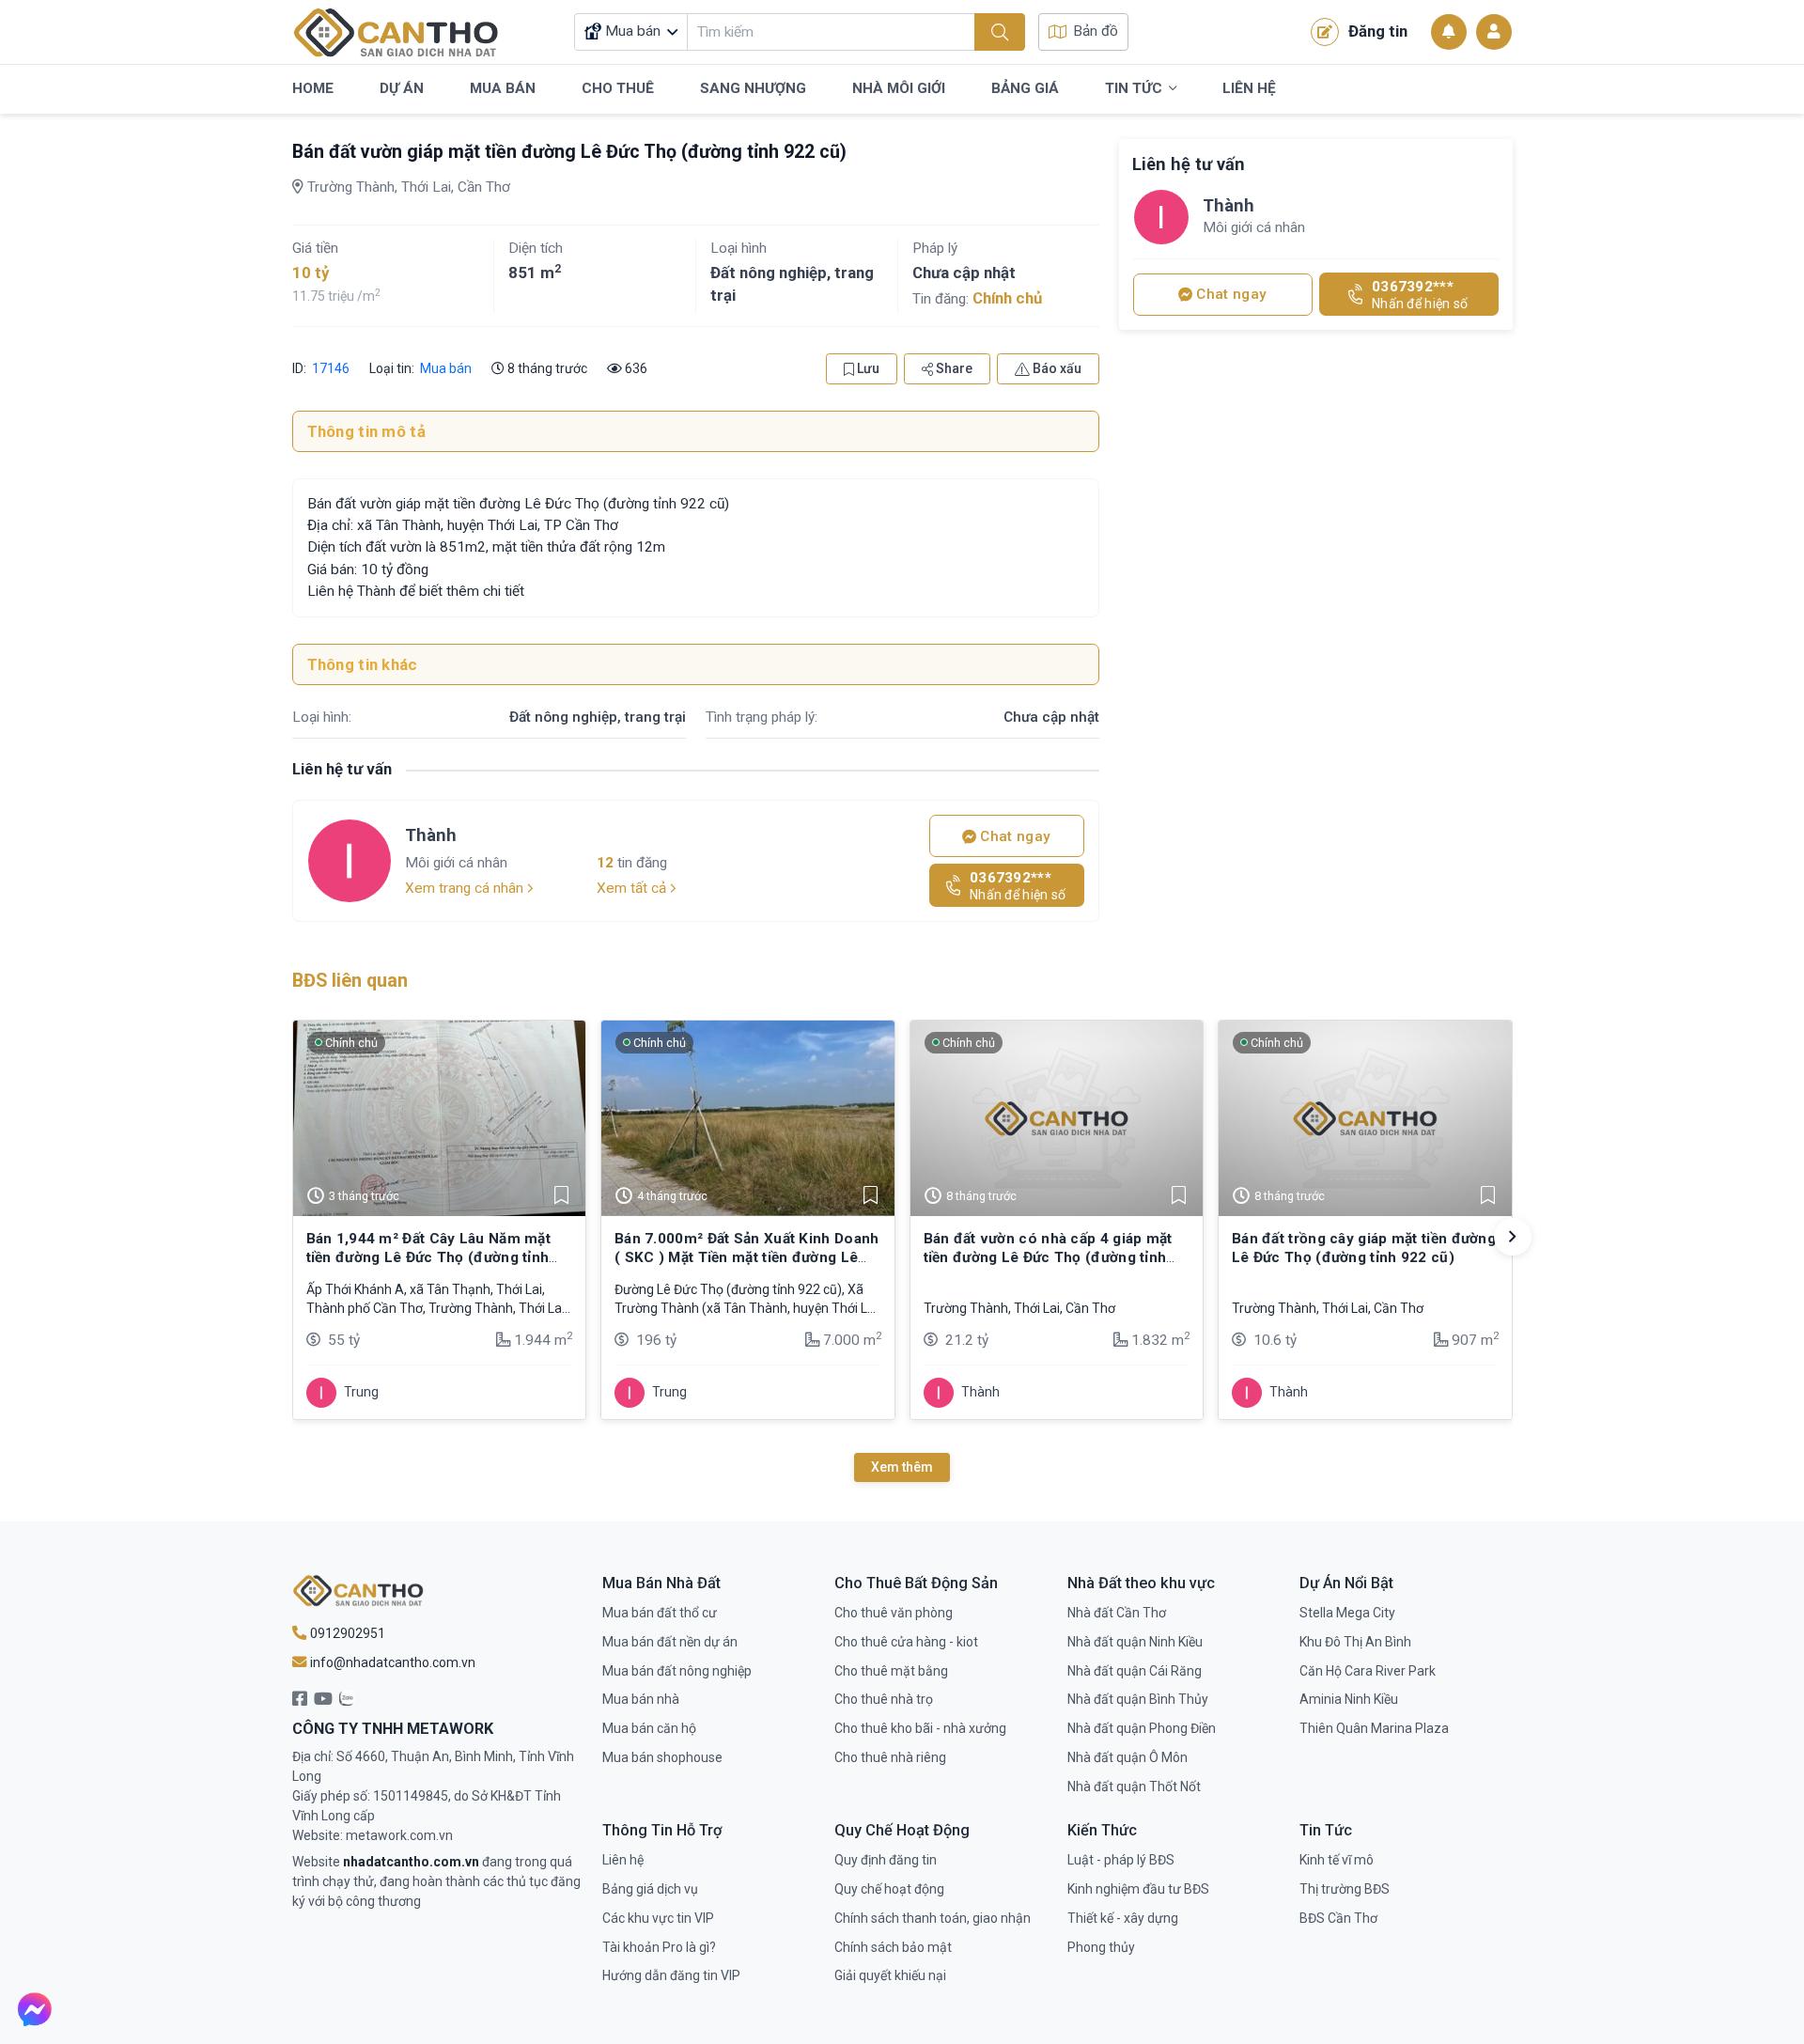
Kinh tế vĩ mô (1337, 1860)
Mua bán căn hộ (649, 1728)
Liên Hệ (1249, 88)
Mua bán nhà (641, 1699)
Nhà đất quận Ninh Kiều (1135, 1642)
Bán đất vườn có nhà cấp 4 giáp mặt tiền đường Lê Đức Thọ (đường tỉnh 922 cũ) (1048, 1258)
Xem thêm (902, 1467)
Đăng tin (1378, 31)
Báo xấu (1056, 368)
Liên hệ (623, 1860)
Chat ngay (1013, 836)
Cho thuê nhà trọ (884, 1699)
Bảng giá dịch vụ (650, 1889)
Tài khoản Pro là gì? (659, 1947)
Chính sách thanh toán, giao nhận (933, 1918)
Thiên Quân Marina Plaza (1374, 1728)
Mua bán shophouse (662, 1757)
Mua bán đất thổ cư (660, 1613)
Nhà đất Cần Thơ (1117, 1613)
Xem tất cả (633, 888)
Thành (431, 835)
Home (313, 88)
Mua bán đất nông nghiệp (677, 1671)
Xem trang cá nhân (466, 888)
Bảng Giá (1025, 88)
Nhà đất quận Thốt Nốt (1134, 1787)
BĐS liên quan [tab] (350, 981)
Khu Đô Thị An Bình (1355, 1642)
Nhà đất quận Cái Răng (1135, 1671)
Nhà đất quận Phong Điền (1142, 1728)
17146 (329, 368)
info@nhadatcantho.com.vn (391, 1662)
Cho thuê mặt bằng (891, 1671)
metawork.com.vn (399, 1835)
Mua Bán (503, 88)
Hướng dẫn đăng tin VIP (671, 1975)
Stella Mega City (1347, 1613)
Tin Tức (1134, 88)
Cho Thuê (618, 88)
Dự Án (402, 88)
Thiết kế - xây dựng (1123, 1918)
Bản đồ (1096, 31)
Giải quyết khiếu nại (890, 1975)
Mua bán (446, 368)
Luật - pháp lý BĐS (1121, 1860)
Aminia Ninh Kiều (1349, 1699)
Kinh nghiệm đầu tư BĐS (1138, 1889)
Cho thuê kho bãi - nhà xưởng (920, 1728)
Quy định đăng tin (886, 1860)
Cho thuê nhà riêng (890, 1757)
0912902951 (346, 1633)
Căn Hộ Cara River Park (1368, 1671)
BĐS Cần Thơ (1338, 1918)
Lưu (867, 368)
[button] (1513, 1237)
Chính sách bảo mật (893, 1947)
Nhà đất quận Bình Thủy (1138, 1699)
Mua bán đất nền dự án (670, 1642)
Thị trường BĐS (1345, 1889)
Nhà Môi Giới (899, 88)
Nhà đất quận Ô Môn (1127, 1757)
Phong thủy (1101, 1947)
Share (953, 368)
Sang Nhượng (753, 88)
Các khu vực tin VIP (658, 1918)
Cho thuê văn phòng (894, 1613)
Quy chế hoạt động (889, 1889)
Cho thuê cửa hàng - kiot (906, 1642)
